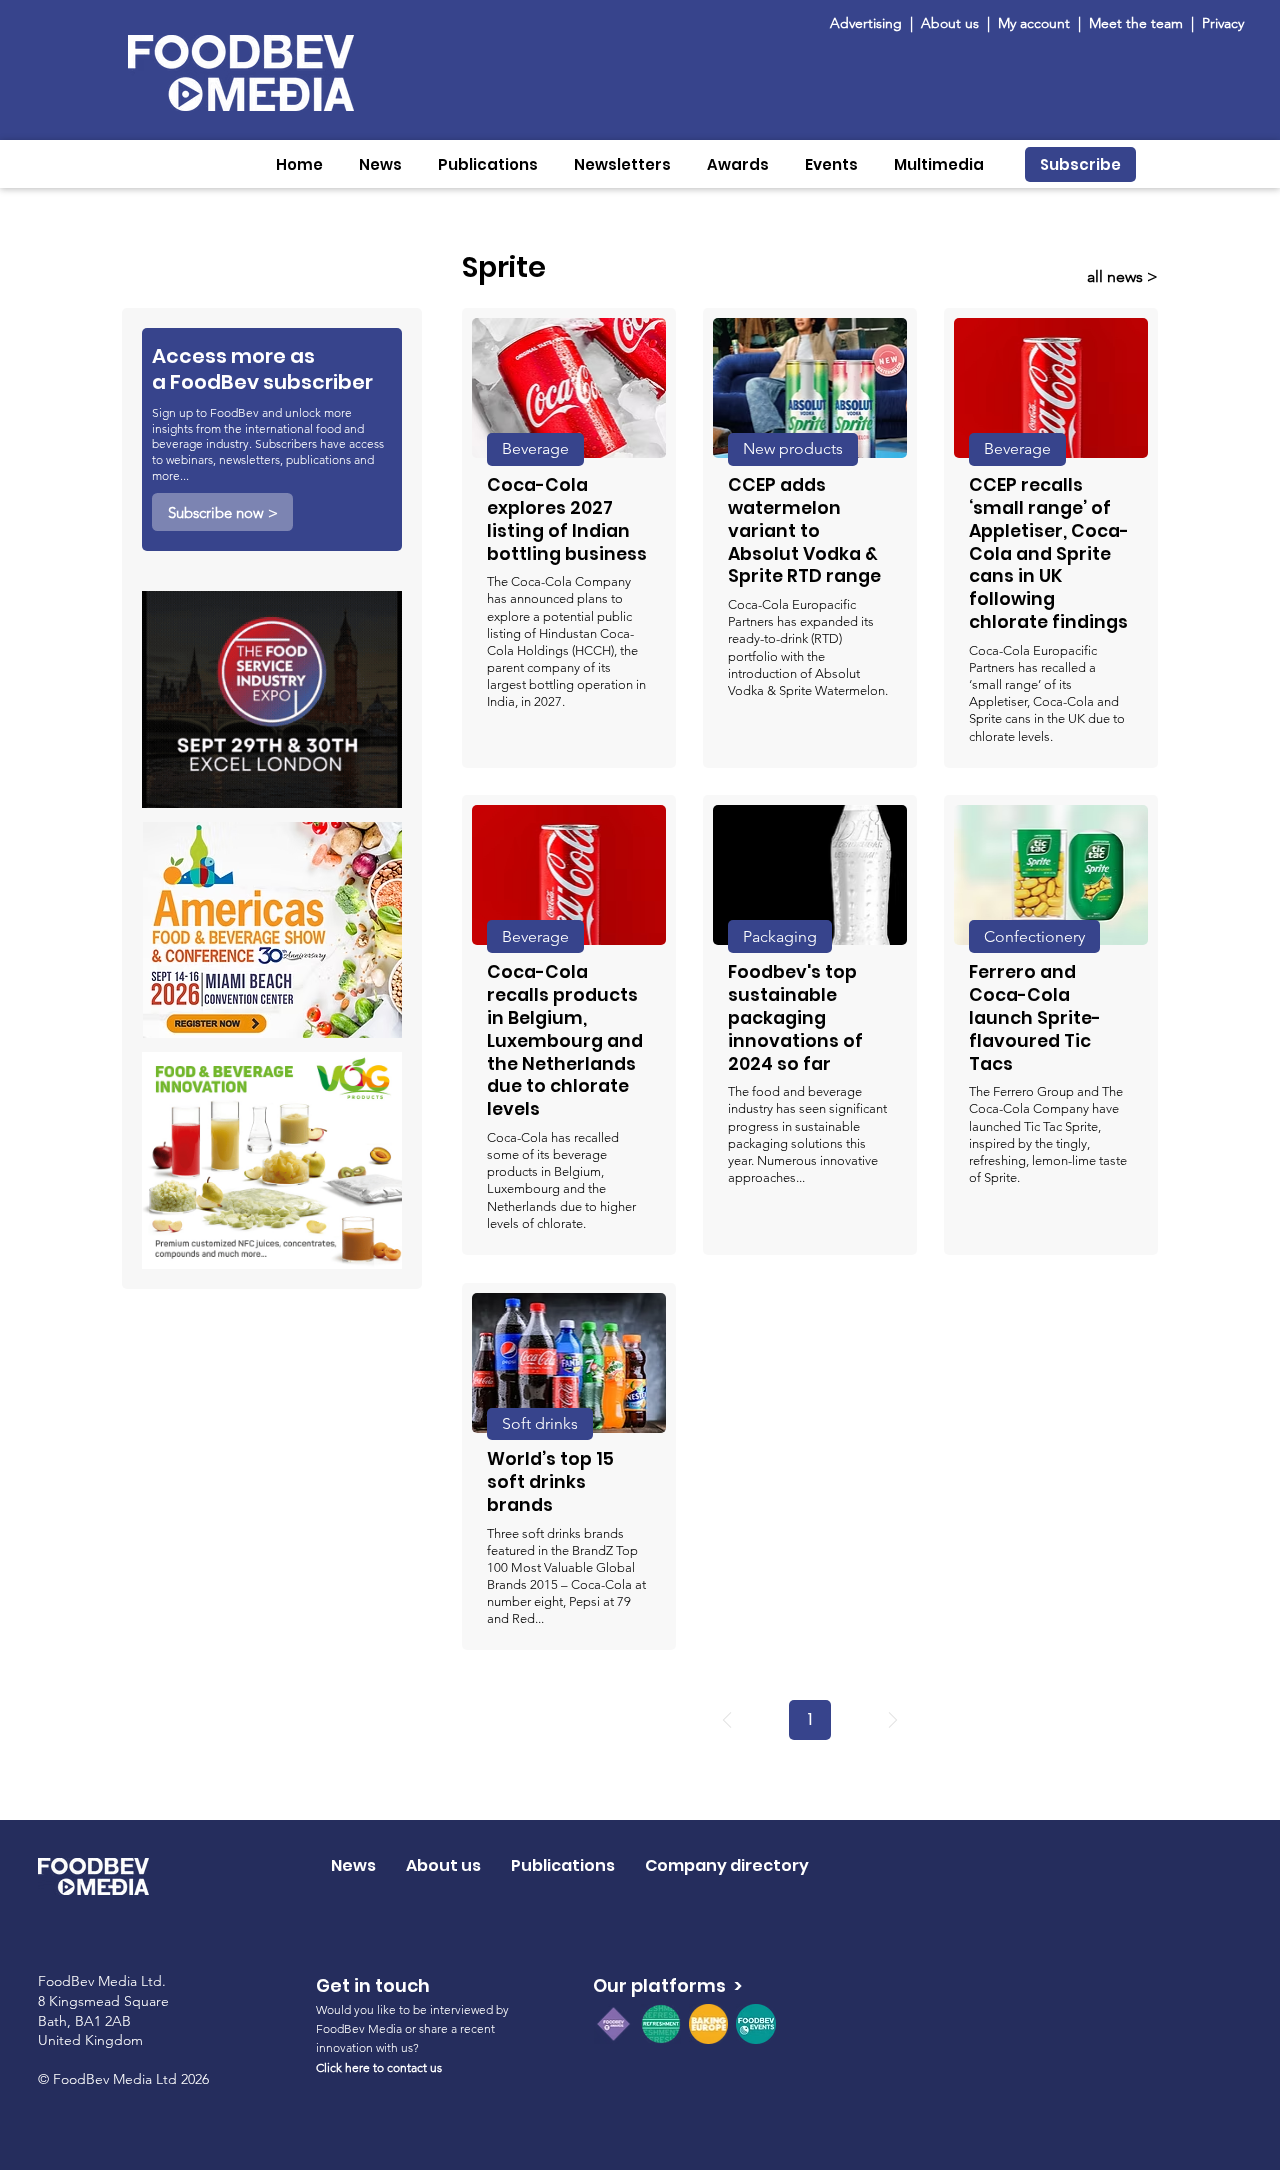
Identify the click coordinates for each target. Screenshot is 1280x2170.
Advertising (870, 23)
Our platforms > (667, 1985)
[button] (380, 164)
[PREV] (727, 1720)
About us (950, 23)
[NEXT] (893, 1720)
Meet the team (1138, 23)
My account (1034, 23)
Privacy (1223, 23)
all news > (1122, 276)
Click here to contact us (379, 2067)
